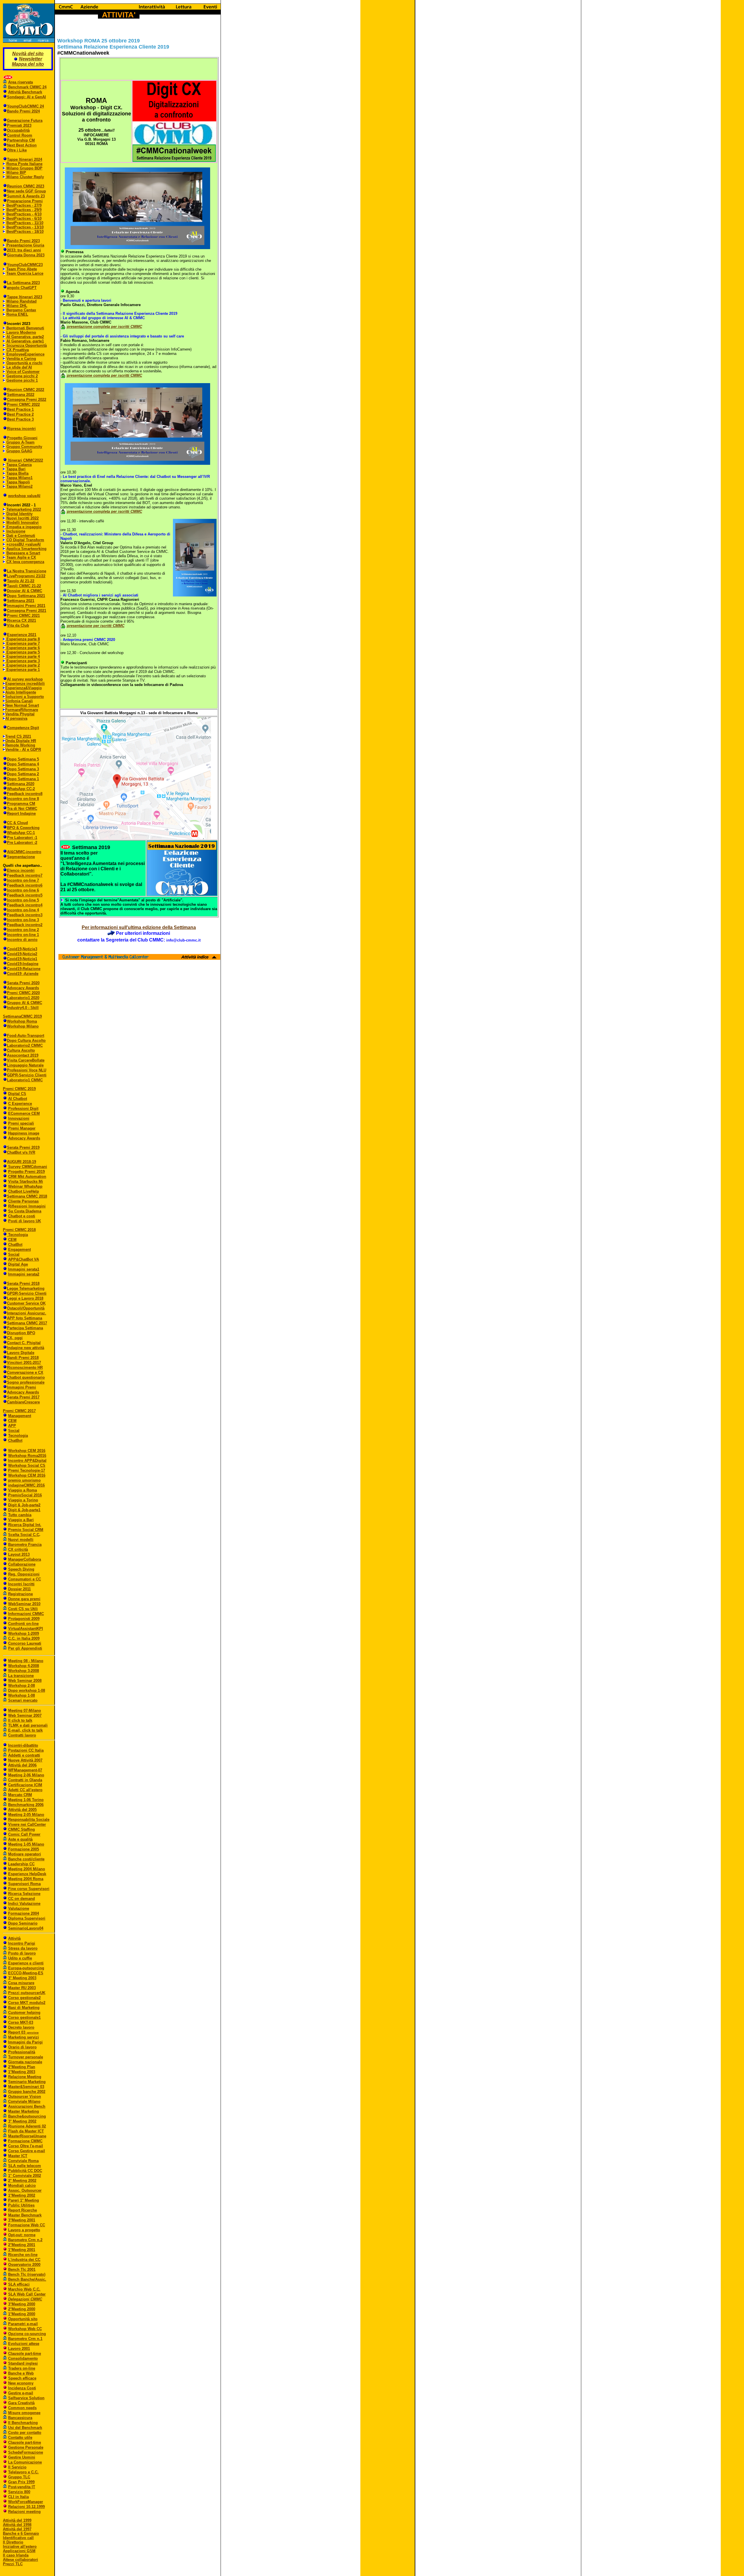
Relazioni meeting (24, 2512)
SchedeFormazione (26, 2452)
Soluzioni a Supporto (25, 697)
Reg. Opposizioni (24, 1574)
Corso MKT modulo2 (27, 2003)
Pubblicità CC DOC (25, 2171)
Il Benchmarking (23, 2423)
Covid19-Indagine (23, 964)
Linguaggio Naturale (25, 1065)
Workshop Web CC (25, 2329)
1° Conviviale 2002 (25, 2176)
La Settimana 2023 (23, 283)
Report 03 (23, 2032)
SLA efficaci (19, 2284)
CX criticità (18, 1549)
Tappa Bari (16, 469)
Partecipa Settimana (25, 1328)
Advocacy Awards (23, 988)
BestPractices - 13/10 (25, 227)
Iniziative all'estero (20, 2546)
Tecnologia (17, 1235)
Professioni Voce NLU (27, 1070)
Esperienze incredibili (25, 684)
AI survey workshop (25, 679)
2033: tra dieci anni (24, 250)
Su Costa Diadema (25, 1211)
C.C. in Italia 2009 (24, 1638)
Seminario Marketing (27, 2082)
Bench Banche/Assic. (27, 2279)
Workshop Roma (22, 1021)
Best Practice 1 (20, 409)
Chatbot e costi (22, 1216)
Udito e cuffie (20, 1958)
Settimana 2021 (21, 601)
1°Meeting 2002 (22, 2195)
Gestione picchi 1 (22, 380)
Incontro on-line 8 (23, 799)
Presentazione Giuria (25, 245)
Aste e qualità (20, 1839)
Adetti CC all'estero (25, 1790)
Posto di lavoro (22, 1953)
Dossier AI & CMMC (25, 591)
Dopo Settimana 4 (23, 764)
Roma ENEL (17, 314)
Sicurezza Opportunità (27, 345)
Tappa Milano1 (19, 478)
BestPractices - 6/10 (23, 218)
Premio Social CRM (26, 1530)
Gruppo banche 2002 (27, 2092)
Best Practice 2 (20, 414)
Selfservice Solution (26, 2398)
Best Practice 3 (20, 419)
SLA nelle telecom (25, 2166)
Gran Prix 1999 (21, 2482)
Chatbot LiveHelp (24, 1191)
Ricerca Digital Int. (25, 1525)
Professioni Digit (23, 1109)
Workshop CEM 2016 (27, 1451)
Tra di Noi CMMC (22, 809)
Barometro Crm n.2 (25, 2240)
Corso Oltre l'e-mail (26, 2146)
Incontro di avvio (22, 940)
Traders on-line (22, 2368)
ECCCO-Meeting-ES (26, 1973)
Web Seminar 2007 (25, 1715)
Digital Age (18, 1264)
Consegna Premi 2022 (27, 400)
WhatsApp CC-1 (21, 833)
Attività (14, 1938)
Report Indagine (21, 813)
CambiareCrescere (23, 1402)
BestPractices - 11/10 (25, 223)
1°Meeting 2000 (22, 2314)
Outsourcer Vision (25, 2097)
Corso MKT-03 (21, 2022)
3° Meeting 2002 (22, 2121)
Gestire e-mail (21, 2393)
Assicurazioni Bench (27, 2106)
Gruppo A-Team (20, 442)
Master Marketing (24, 2111)
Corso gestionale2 (24, 1998)
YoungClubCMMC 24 (25, 106)
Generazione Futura (25, 120)
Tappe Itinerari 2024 (25, 159)
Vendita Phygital (20, 714)
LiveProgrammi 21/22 (26, 576)
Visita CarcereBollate (26, 1060)
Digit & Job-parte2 (24, 1505)
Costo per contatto (25, 2433)
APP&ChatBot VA (24, 1259)
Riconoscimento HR (25, 1368)
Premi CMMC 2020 (23, 993)
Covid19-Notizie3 (22, 949)
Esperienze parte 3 (23, 661)
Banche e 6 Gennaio (21, 2533)
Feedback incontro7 (25, 875)
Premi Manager (22, 1128)
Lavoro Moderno (21, 332)
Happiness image (24, 1133)
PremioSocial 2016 (25, 1495)
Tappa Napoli (18, 482)
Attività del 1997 (17, 2529)
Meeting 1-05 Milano (26, 1844)
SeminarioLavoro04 (26, 1928)
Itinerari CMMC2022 (25, 460)
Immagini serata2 (24, 1274)
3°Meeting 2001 (22, 2220)
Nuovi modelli (21, 1540)
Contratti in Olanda (25, 1780)
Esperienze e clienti (26, 1963)
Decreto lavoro (21, 2027)
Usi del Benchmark (25, 2428)
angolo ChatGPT (22, 288)
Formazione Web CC (27, 2225)
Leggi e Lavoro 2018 (25, 1298)
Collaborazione (22, 1564)
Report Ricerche (23, 2210)
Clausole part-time (25, 2353)
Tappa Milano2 (19, 486)
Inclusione (16, 531)
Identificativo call (18, 2538)
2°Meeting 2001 (22, 2245)
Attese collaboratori (20, 2560)
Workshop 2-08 (22, 1686)
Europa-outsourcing (26, 1968)
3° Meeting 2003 (22, 1978)
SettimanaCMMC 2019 (22, 1016)
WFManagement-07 (25, 1770)
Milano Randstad (22, 301)
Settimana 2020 (21, 784)
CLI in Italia (18, 2497)
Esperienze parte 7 (23, 643)
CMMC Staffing (22, 1829)
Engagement (19, 1249)
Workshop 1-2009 (24, 1633)
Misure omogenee (24, 2413)
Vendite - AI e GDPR (23, 750)
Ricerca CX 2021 (22, 620)
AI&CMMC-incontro (24, 852)
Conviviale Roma (23, 2161)
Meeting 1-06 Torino (26, 1800)
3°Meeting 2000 (22, 2304)
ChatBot (15, 1245)
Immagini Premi (22, 1387)
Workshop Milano (23, 1026)
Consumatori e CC (25, 1579)
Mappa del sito (28, 64)
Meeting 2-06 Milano (26, 1775)
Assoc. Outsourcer (25, 2190)
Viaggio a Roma (23, 1490)
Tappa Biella (17, 473)
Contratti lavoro (22, 1735)
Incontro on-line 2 (23, 930)
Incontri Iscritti (21, 1584)
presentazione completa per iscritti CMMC (104, 375)
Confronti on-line (23, 1624)
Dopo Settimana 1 (23, 779)
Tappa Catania (19, 465)
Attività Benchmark (25, 92)
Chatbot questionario (26, 1377)
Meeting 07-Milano (25, 1711)
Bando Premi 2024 (23, 111)
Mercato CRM (20, 1795)
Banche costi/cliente (26, 1859)
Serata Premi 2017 (23, 1397)
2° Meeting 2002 (22, 2181)
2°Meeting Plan (22, 2067)
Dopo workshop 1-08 (27, 1690)
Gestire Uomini (22, 2457)
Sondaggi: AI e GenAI (26, 97)
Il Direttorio (13, 2542)
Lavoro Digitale (21, 1353)
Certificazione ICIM (25, 1785)
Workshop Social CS (27, 1465)
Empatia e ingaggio (23, 527)
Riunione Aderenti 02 (27, 2126)
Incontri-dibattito (23, 1745)
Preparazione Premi (25, 201)
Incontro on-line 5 (23, 900)
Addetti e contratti (24, 1755)
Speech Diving (21, 1569)
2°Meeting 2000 (22, 2309)
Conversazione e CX (25, 1372)
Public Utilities (21, 2205)
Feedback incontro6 (25, 885)
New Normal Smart (22, 705)
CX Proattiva (18, 350)
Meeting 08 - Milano (26, 1661)
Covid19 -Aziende (23, 974)
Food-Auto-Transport (26, 1036)
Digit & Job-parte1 (24, 1510)
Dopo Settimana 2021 (26, 596)
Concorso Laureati (25, 1643)
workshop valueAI (24, 496)
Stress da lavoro (23, 1948)
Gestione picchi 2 (22, 376)
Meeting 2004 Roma (26, 1879)
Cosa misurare (21, 1983)
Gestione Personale (26, 2447)
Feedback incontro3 (25, 915)
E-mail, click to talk (25, 1730)
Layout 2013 (19, 1554)
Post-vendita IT (22, 2487)
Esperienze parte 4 (23, 656)
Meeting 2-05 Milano (26, 1815)
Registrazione (20, 1594)
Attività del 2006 (22, 1765)
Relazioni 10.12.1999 (26, 2507)
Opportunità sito (23, 2319)
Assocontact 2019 (23, 1055)
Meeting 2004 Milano (27, 1869)
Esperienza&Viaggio (24, 688)
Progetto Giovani (22, 438)
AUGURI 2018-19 (22, 1162)
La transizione (21, 1676)
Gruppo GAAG (19, 451)
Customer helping (24, 2013)
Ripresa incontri (21, 429)
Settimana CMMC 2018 (27, 1196)
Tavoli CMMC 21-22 (24, 586)
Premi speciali (21, 1123)
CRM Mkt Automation (27, 1177)
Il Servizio (17, 2467)
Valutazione (19, 1908)
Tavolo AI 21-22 (21, 581)
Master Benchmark (25, 2215)
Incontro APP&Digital (27, 1461)
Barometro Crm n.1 (25, 2339)
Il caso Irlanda (16, 2555)
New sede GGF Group (26, 191)
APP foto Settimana (25, 1318)
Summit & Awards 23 (26, 196)
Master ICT (18, 2156)
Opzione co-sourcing (27, 2334)
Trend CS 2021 (18, 736)
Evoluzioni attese (24, 2344)
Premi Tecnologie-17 (27, 1470)
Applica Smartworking (26, 549)
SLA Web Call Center (27, 2294)
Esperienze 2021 (22, 635)
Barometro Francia (25, 1545)
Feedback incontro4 (25, 905)
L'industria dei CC (24, 2260)
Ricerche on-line (23, 2255)
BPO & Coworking (23, 828)
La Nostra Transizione (27, 571)
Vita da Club (18, 625)
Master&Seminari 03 (26, 2087)
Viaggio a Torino (23, 1500)
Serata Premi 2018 (23, 1283)
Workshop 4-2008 (24, 1666)
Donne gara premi (24, 1599)
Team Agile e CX (21, 557)
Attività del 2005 (22, 1810)
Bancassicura (20, 2418)
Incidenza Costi (22, 2388)
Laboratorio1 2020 (23, 998)
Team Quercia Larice (25, 273)
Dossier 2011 (19, 1589)
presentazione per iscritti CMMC (96, 626)
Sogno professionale (26, 1382)
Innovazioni (19, 1118)
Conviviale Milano (24, 2101)
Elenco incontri (21, 870)
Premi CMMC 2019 (19, 1089)
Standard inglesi (23, 2363)
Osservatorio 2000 (24, 2265)
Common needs (22, 2408)
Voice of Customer (23, 372)
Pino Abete (26, 269)
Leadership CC (21, 1864)
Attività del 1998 (17, 2525)
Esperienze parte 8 (23, 639)
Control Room (20, 135)
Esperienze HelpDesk (27, 1874)
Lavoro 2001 (19, 2349)
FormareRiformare (22, 710)
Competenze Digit (23, 728)
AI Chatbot (18, 1099)
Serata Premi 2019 (23, 1147)
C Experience (20, 1104)
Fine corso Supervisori (29, 1889)
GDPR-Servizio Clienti (27, 1075)
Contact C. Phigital (24, 1343)
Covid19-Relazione (24, 969)
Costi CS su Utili (23, 1609)
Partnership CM (21, 140)
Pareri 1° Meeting (24, 2200)
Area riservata (20, 82)
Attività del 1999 (17, 2520)
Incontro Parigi (22, 1943)
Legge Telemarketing (26, 1288)
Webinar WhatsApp (25, 1186)
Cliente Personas (23, 1201)
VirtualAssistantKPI (26, 1629)
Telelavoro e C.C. (23, 2472)
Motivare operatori (25, 1854)
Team (11, 269)
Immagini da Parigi (25, 2042)
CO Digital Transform (25, 540)
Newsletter (31, 59)
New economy (21, 2383)
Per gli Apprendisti (25, 1648)
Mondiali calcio (22, 2185)
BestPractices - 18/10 (25, 232)
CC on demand (22, 1899)
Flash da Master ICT (26, 2131)
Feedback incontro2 (25, 925)
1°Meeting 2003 (22, 2072)
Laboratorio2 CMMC (25, 1045)
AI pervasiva (16, 718)
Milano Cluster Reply (25, 177)
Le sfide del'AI (19, 367)
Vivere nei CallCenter (27, 1824)
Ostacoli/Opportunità (26, 1308)
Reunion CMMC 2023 (26, 186)
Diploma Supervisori (27, 1918)
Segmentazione (21, 857)
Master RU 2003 (22, 1988)
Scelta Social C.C (24, 1535)
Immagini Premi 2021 (26, 606)
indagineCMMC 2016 (26, 1485)
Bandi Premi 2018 (23, 1358)
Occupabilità (18, 130)
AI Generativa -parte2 (25, 337)
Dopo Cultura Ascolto (26, 1040)
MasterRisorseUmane (27, 2136)
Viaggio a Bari (21, 1520)
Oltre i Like (17, 150)
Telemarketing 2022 (24, 509)
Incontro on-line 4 (23, 910)
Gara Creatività (21, 2403)
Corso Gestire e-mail (27, 2151)
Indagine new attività (26, 1348)
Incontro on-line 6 (23, 890)
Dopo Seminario (23, 1923)
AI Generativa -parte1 (25, 341)
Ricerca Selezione (24, 1894)
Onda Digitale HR (21, 741)
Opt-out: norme (22, 2235)
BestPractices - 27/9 (24, 205)
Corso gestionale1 (24, 2017)
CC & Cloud (17, 823)
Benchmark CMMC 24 (27, 87)
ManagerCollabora (25, 1559)
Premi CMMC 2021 (23, 616)
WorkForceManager (26, 2502)
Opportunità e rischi (24, 363)
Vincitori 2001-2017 (24, 1363)
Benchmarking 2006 (26, 1805)
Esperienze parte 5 (23, 652)
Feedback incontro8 (25, 794)
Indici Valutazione (24, 1904)
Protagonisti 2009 (24, 1619)
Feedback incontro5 (25, 895)
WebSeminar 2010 (24, 1604)
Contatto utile (20, 2437)
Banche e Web (21, 2373)
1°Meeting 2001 (22, 2250)
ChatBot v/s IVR (21, 1152)
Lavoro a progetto (24, 2230)
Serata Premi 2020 (23, 983)
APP (12, 1426)
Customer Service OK (26, 1303)
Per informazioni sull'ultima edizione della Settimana (139, 927)
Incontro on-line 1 (23, 935)
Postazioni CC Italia (26, 1750)
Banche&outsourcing (27, 2116)
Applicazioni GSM (19, 2551)
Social (14, 1254)
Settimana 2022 (21, 395)
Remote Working (20, 745)
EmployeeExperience (25, 354)
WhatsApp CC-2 (21, 789)
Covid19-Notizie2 (22, 954)
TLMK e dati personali (28, 1725)
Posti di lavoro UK (25, 1221)
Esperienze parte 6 (23, 648)
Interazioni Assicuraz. (27, 1313)
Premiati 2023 (19, 125)
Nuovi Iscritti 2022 (23, 518)
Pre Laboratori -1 (22, 838)
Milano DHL (17, 306)
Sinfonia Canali (19, 701)
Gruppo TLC (19, 2477)
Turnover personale (26, 2057)
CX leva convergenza (25, 562)
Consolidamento (23, 2358)
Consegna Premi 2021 (27, 611)
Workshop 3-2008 (24, 1671)
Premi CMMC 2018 (19, 1230)
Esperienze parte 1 (23, 670)
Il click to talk (20, 1720)
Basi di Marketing (24, 2008)
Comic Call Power (24, 1834)
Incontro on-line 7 (23, 880)
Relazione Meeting (25, 2077)
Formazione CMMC (25, 2141)
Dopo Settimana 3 (23, 769)
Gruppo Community (24, 447)
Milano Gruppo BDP (24, 168)
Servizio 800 (19, 2492)
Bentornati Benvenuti (25, 328)
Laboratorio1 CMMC (25, 1080)
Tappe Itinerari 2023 (25, 297)
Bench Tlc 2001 (22, 2269)
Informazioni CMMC (26, 1614)
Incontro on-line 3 (23, 920)
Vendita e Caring (21, 359)
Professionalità (22, 2052)
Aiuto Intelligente (21, 692)
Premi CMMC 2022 (23, 404)
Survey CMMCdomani (27, 1167)
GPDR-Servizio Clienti (27, 1293)
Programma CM (21, 804)
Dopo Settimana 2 (23, 774)
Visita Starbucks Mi (26, 1181)
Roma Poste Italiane (24, 164)
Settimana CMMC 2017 (27, 1323)
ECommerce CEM (24, 1113)
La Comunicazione (25, 2462)
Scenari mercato (23, 1700)
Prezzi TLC (13, 2564)
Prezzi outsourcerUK (27, 1993)
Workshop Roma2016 (27, 1456)
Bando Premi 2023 (23, 241)
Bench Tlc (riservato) (27, 2274)
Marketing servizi (24, 2037)
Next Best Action (22, 145)
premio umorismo (24, 1480)
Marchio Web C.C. (24, 2289)
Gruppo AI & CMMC (25, 1003)
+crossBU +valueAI (24, 544)
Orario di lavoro (22, 2047)
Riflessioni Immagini (27, 1206)
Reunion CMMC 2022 (26, 390)
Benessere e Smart (23, 553)
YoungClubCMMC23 (25, 265)
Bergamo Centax (21, 310)
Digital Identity (19, 514)
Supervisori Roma (24, 1884)
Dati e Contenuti (21, 536)
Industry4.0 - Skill (23, 1008)
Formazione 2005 (24, 1849)
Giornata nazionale (25, 2062)
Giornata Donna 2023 (26, 255)
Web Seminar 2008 (25, 1681)
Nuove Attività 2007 (25, 1760)
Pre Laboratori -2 (22, 843)
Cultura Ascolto (21, 1050)
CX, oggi (15, 1338)
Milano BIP (16, 173)
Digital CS (17, 1094)
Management (20, 1416)
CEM (12, 1240)
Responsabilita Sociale (29, 1820)
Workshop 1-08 (22, 1695)
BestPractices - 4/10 (24, 214)
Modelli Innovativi (23, 522)
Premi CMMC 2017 (19, 1411)
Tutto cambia (20, 1515)
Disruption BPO (21, 1333)
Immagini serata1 (24, 1269)
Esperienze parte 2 (23, 665)
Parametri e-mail (23, 2324)
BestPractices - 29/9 (24, 210)
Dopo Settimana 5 (23, 759)
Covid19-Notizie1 (22, 959)
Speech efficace (22, 2378)
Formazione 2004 (24, 1913)
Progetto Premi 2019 (26, 1172)
